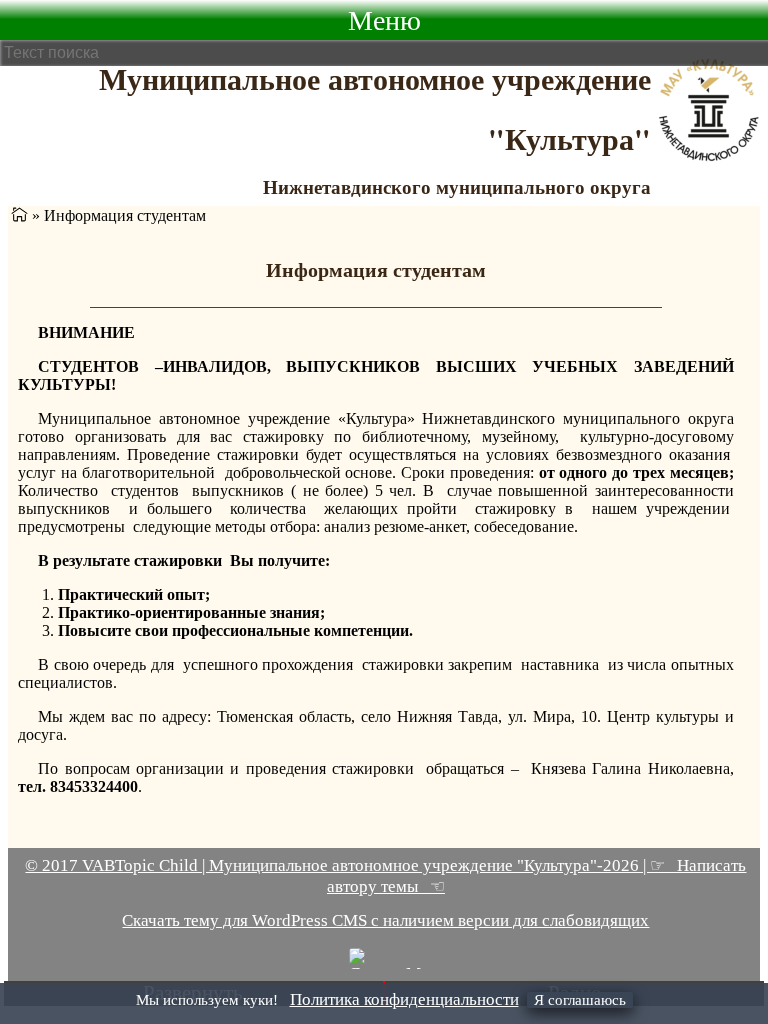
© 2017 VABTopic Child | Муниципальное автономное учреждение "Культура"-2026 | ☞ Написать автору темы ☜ (385, 876)
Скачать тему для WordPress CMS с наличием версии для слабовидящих (385, 920)
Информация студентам (376, 270)
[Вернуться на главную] (19, 215)
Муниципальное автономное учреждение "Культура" (375, 108)
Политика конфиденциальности (404, 999)
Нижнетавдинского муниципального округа (457, 186)
